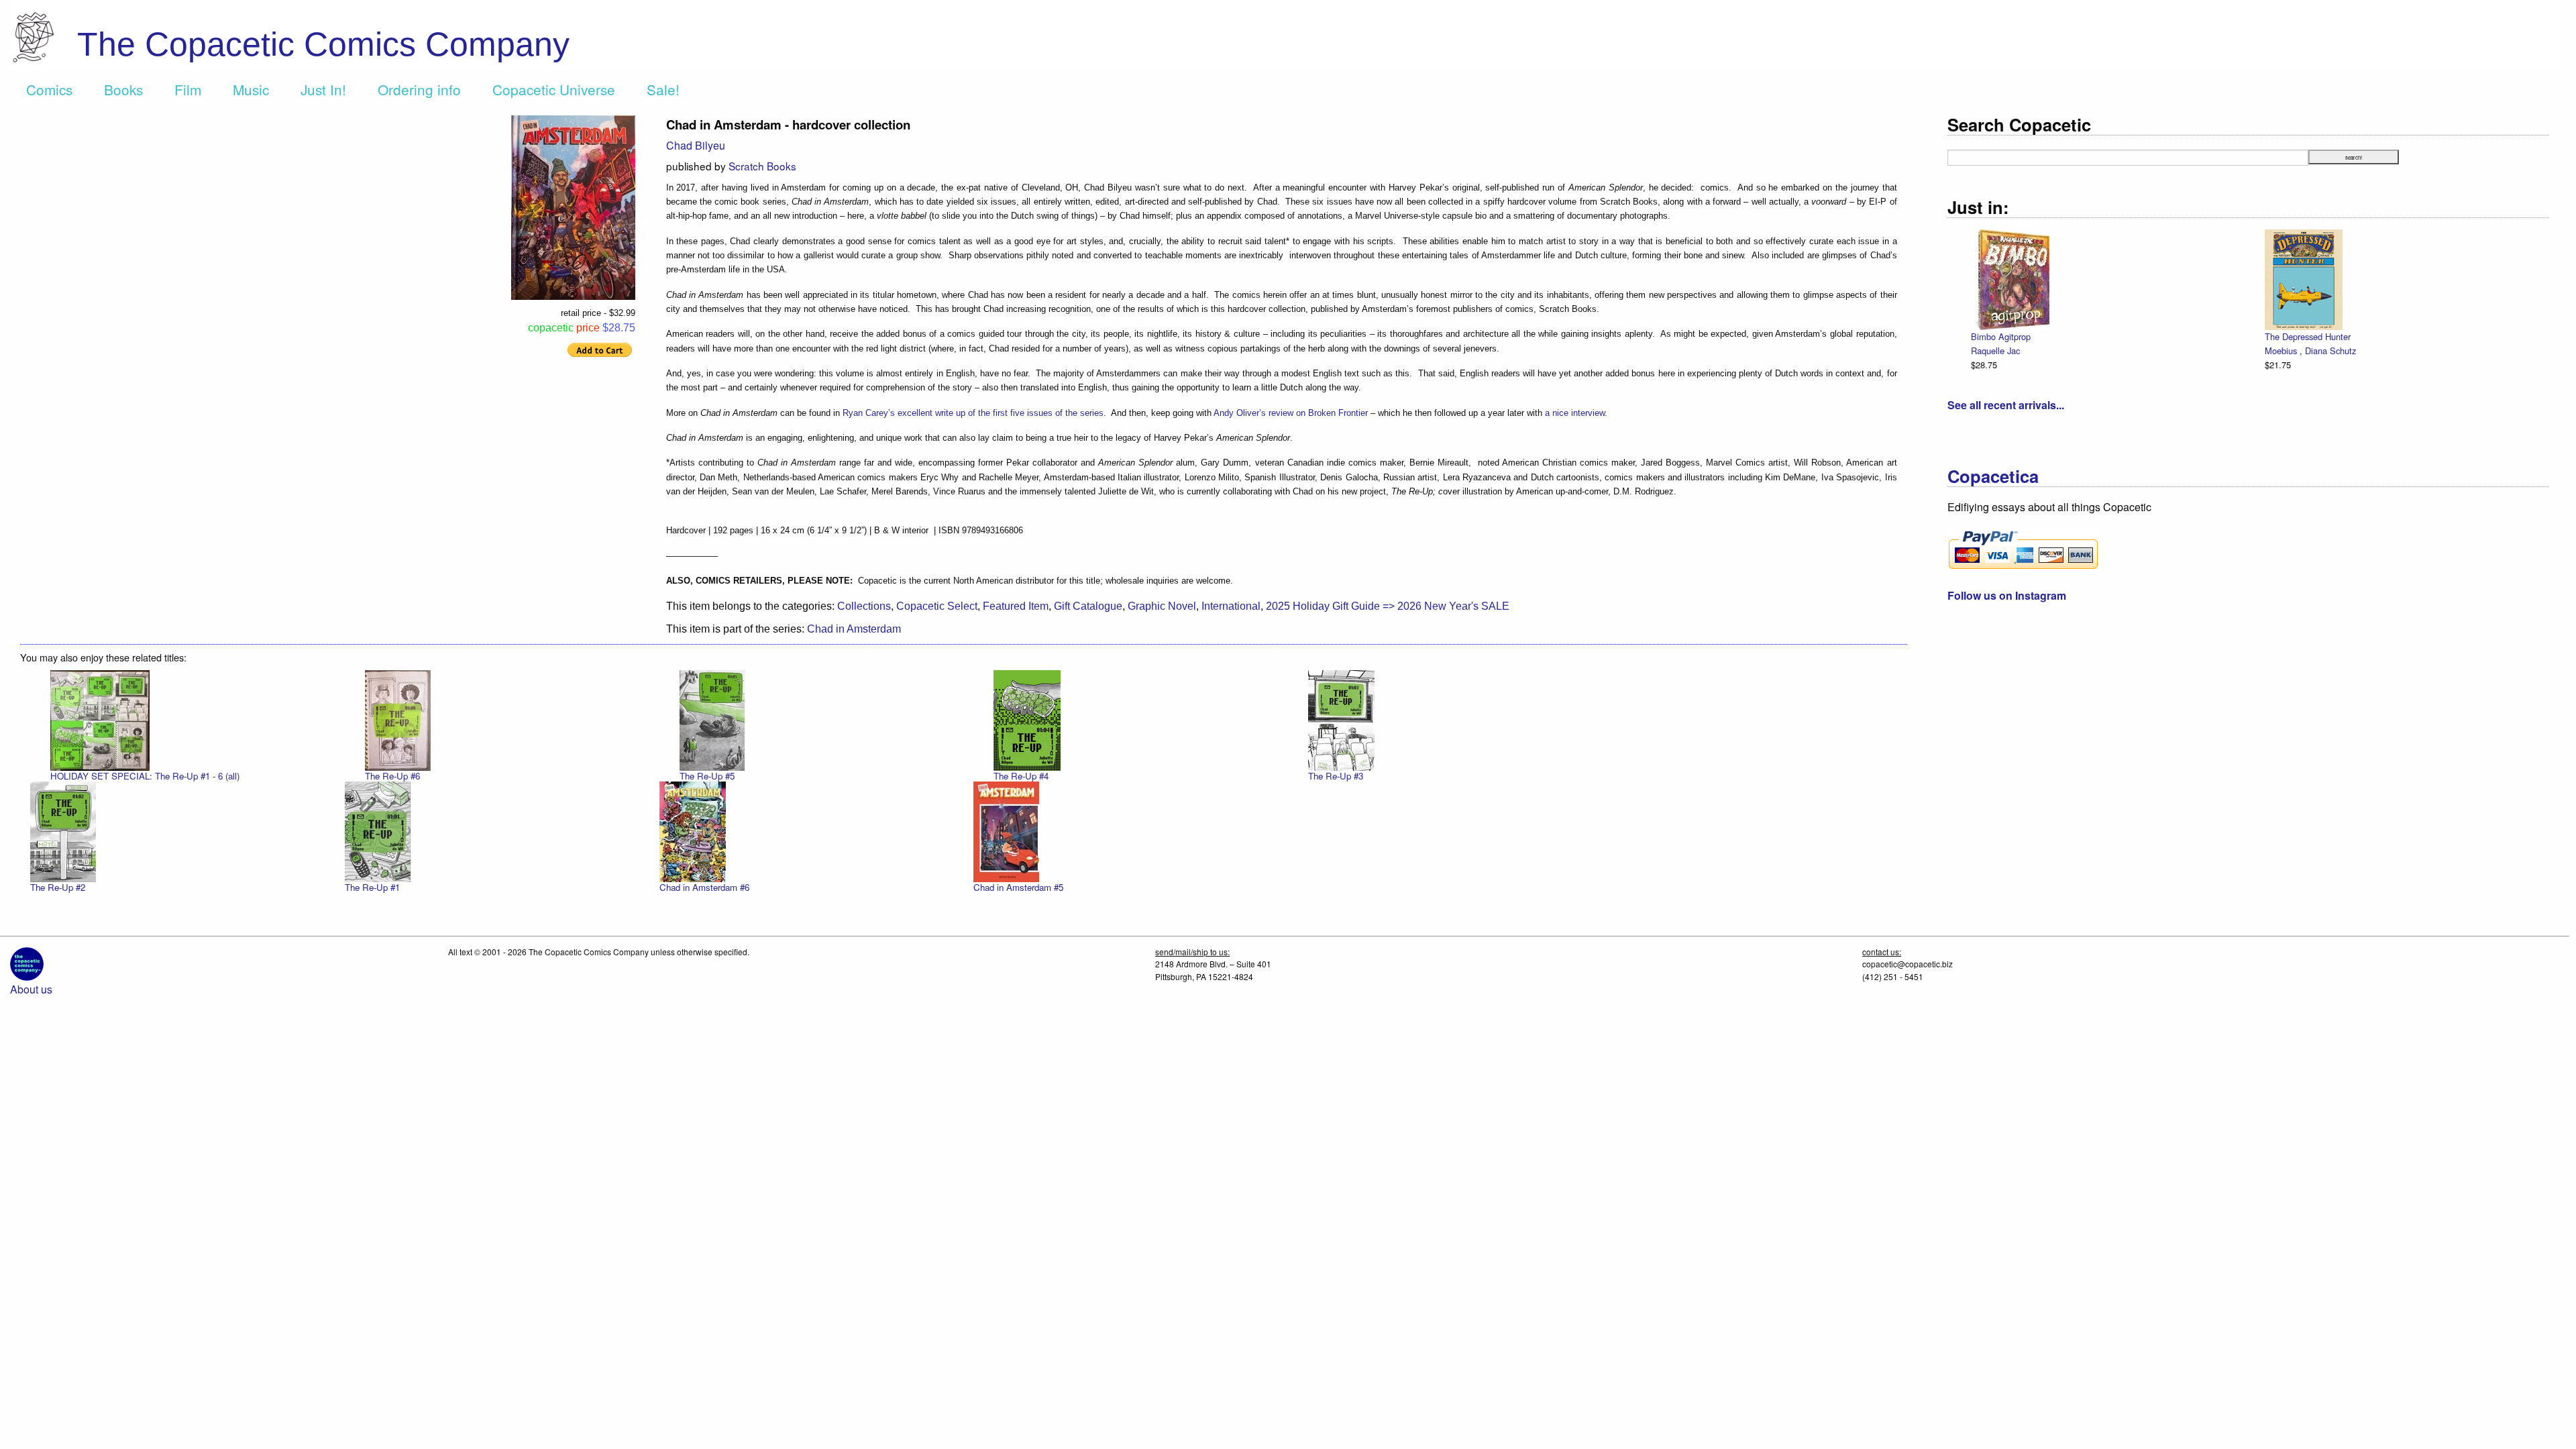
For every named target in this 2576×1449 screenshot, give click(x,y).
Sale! (663, 89)
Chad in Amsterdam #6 (704, 887)
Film (188, 89)
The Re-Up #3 (1336, 776)
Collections (864, 606)
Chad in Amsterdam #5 (1018, 887)
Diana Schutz (2330, 351)
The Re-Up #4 (1021, 776)
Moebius (2282, 351)
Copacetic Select (937, 606)
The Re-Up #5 (707, 776)
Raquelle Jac (1995, 351)
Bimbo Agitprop (2001, 336)
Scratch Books (762, 166)
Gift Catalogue (1088, 606)
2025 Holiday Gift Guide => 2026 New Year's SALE (1388, 606)
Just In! (323, 89)
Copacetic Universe (554, 89)
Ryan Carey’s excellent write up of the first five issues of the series (973, 413)
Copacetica (1993, 476)
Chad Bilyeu (696, 145)
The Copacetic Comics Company (323, 44)
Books (123, 89)
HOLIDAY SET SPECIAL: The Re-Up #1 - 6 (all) (145, 776)
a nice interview (1575, 413)
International (1231, 606)
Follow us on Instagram (2007, 595)
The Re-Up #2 (58, 887)
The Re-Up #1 (372, 887)
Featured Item (1016, 606)
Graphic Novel (1162, 606)
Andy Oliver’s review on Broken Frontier (1291, 413)
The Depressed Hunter (2308, 336)
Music (251, 89)
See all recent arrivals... (2006, 405)
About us (31, 989)
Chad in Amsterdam (854, 629)
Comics (49, 89)
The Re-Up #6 (392, 776)
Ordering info (419, 89)
